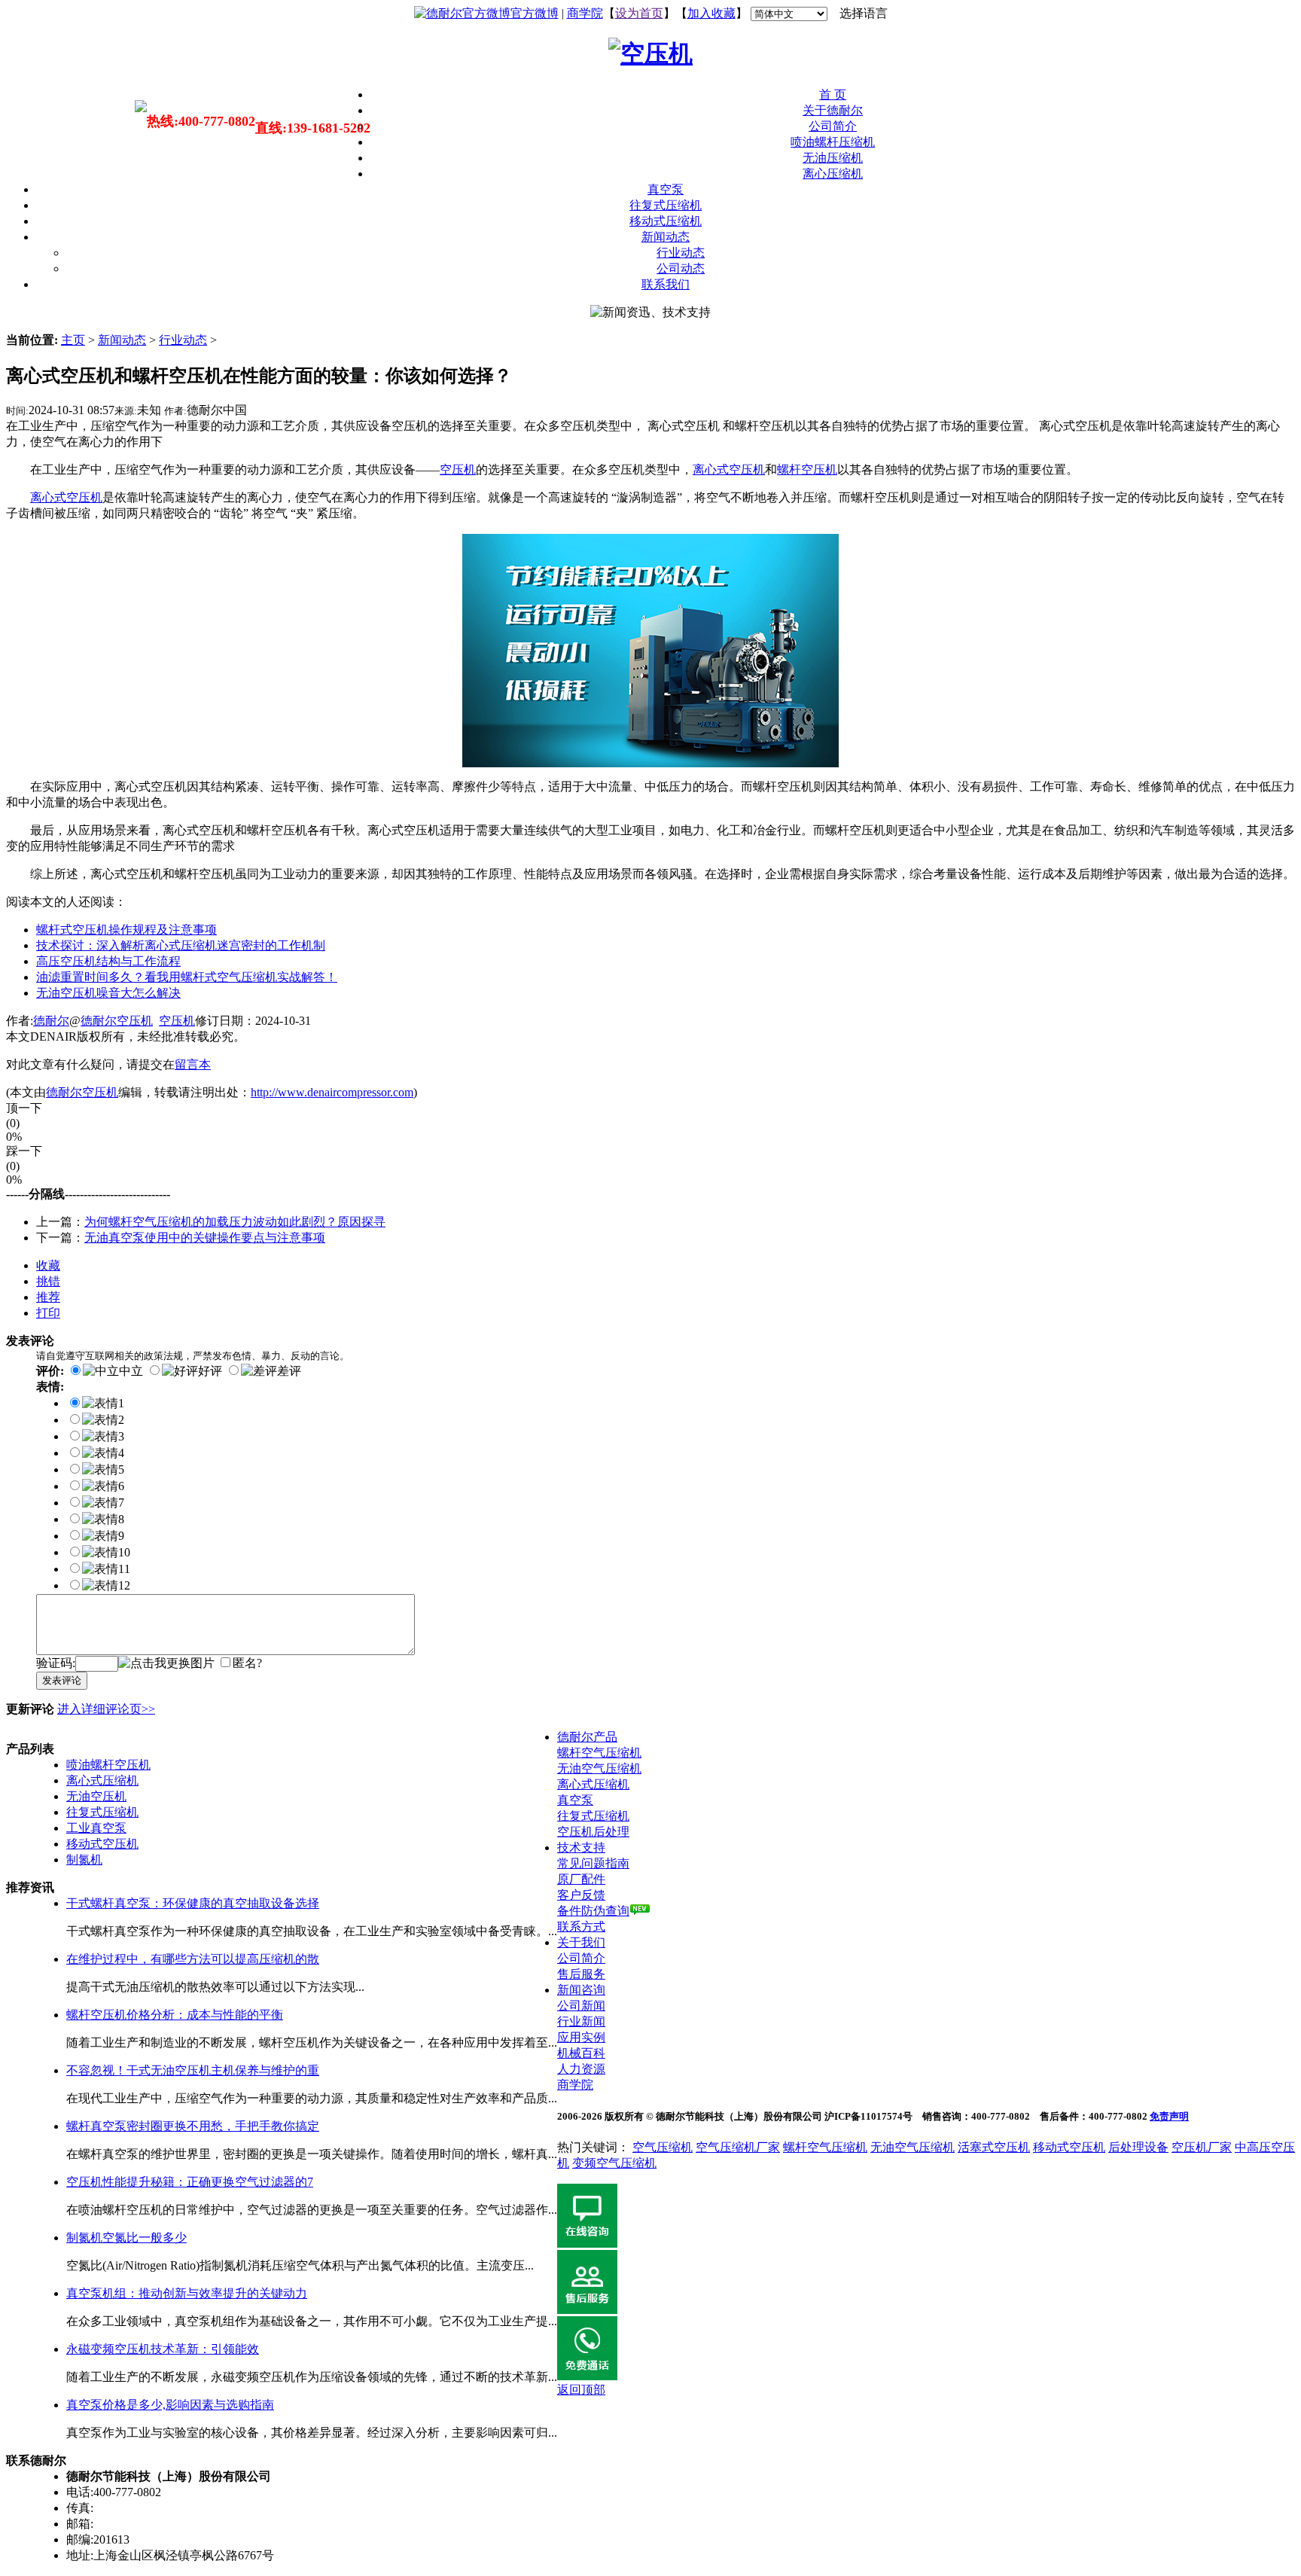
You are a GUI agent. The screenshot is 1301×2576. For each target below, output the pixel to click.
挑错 (48, 1281)
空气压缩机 (663, 2147)
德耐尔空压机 (117, 1021)
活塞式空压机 (994, 2147)
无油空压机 (96, 1796)
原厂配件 (581, 1879)
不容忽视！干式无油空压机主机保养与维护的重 (193, 2070)
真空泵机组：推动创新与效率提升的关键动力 (187, 2293)
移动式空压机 (102, 1844)
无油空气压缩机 (599, 1768)
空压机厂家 (1202, 2147)
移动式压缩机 (666, 221)
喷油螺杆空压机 (108, 1765)
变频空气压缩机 (614, 2163)
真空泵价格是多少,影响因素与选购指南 (170, 2405)
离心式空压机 (729, 469)
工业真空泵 (96, 1828)
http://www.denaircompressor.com (332, 1092)
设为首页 (639, 13)
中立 (131, 1371)
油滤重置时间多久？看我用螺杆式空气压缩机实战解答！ (187, 977)
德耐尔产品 (587, 1737)
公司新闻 (581, 2006)
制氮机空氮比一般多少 (126, 2238)
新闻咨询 (581, 1990)
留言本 (193, 1064)
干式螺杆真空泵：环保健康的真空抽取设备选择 (193, 1903)
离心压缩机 (833, 174)
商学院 (585, 13)
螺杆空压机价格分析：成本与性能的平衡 (175, 2015)
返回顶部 (581, 2390)
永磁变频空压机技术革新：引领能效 (163, 2349)
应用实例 (581, 2037)
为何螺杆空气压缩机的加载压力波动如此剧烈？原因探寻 (235, 1222)
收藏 (48, 1265)
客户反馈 (581, 1895)
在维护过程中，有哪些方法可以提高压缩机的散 (193, 1959)
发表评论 (62, 1680)
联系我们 (666, 284)
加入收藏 (711, 13)
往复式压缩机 (666, 205)
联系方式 (581, 1927)
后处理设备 (1138, 2147)
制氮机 (84, 1860)
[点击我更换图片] (166, 1664)
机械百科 (581, 2053)
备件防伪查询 (593, 1911)
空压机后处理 (593, 1832)
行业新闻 (581, 2021)
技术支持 (581, 1847)
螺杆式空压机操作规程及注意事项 (126, 930)
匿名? (247, 1663)
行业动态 (681, 253)
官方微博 (535, 13)
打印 (48, 1313)
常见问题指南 (593, 1863)
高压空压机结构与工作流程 (108, 961)
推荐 (48, 1297)
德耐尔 (51, 1021)
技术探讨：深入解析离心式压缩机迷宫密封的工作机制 (181, 945)
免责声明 (1169, 2116)
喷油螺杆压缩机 (833, 142)
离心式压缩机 (102, 1780)
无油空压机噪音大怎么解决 (108, 993)
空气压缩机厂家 (738, 2147)
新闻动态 (666, 237)
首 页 (833, 95)
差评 (289, 1371)
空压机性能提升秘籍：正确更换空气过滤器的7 (190, 2182)
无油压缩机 (833, 158)
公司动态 (681, 268)
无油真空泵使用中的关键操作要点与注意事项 (205, 1238)
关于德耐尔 (833, 110)
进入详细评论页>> (106, 1709)
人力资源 (581, 2069)
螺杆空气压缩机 (599, 1753)
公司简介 (833, 126)
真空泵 (666, 189)
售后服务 (581, 1974)
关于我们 (581, 1942)
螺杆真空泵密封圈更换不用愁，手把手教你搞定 (193, 2126)
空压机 (177, 1021)
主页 (73, 340)
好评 (210, 1371)
